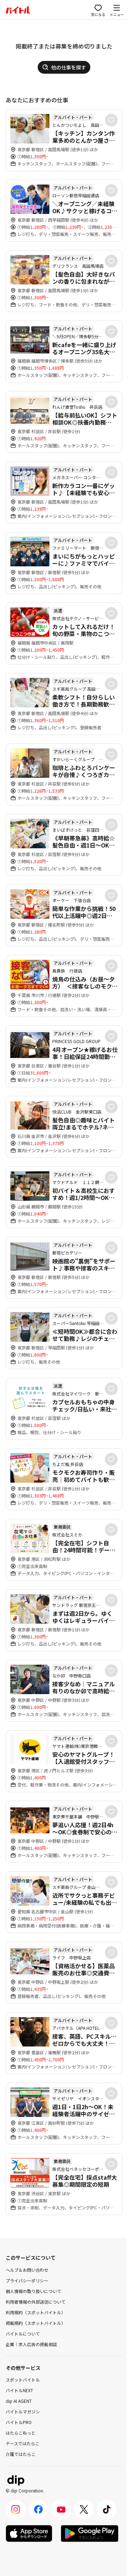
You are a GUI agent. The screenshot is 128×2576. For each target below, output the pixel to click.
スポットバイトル (23, 2380)
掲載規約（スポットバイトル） (36, 2323)
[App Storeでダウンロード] (29, 2533)
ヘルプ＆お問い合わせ (27, 2270)
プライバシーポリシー (27, 2280)
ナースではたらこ (23, 2443)
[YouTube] (61, 2509)
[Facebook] (38, 2509)
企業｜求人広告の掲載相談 (31, 2344)
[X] (84, 2509)
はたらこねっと (21, 2433)
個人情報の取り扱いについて (33, 2291)
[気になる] (111, 120)
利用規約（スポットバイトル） (36, 2312)
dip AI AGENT (19, 2401)
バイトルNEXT (19, 2390)
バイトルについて (23, 2334)
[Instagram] (16, 2509)
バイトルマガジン (23, 2411)
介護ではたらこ (21, 2454)
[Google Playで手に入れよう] (90, 2533)
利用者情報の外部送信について (36, 2302)
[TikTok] (107, 2509)
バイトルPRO (19, 2422)
